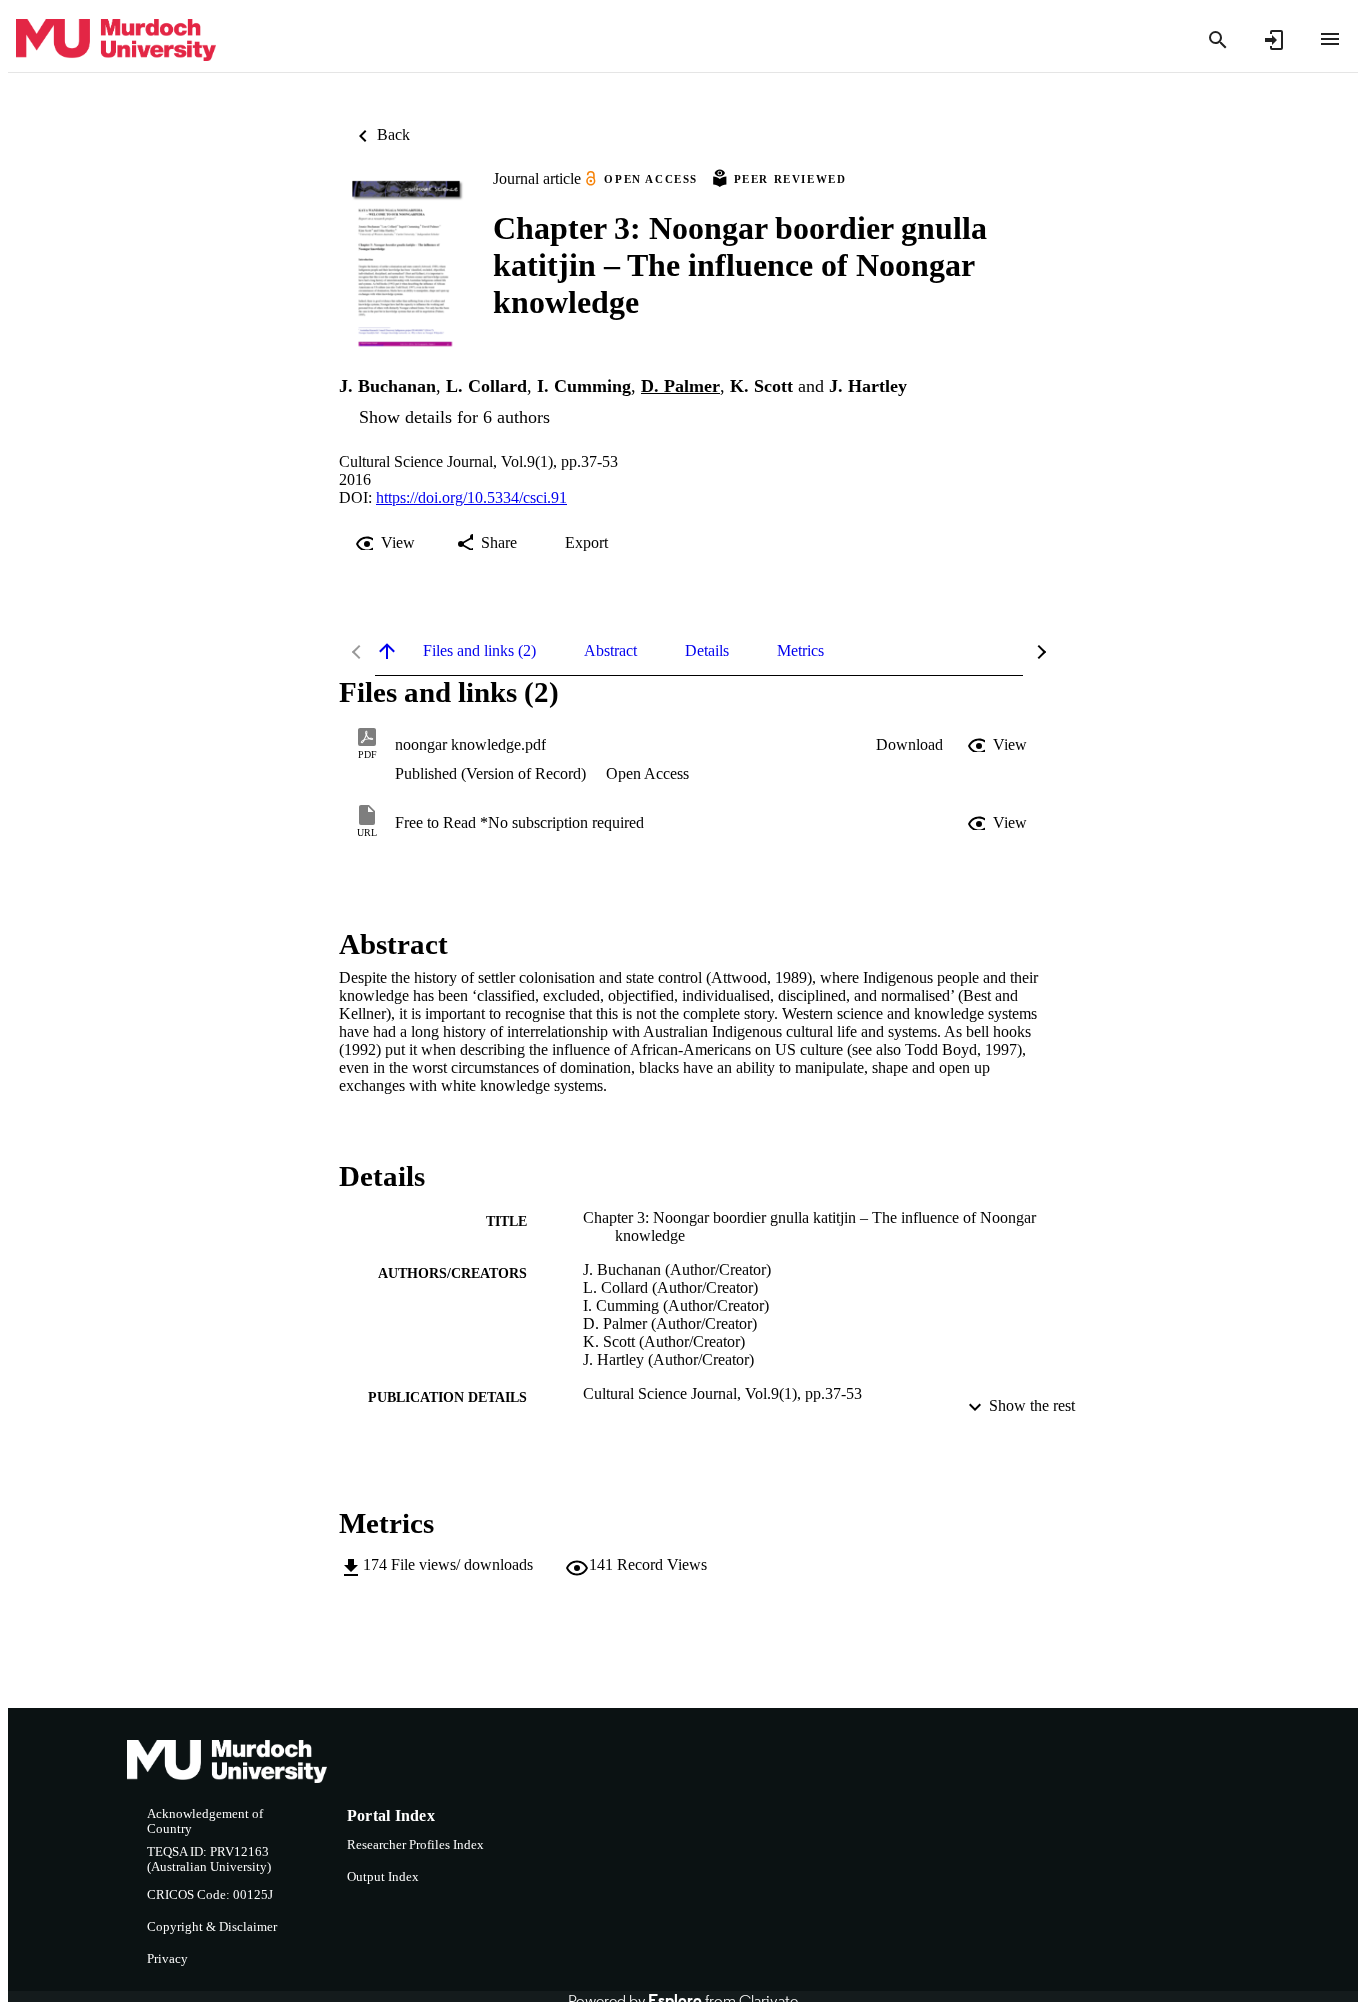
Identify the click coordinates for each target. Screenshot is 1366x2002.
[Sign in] (1274, 40)
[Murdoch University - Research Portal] (116, 40)
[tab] (479, 651)
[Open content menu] (1330, 39)
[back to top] (387, 651)
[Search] (1218, 40)
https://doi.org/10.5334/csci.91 (471, 497)
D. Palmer (680, 386)
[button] (909, 745)
